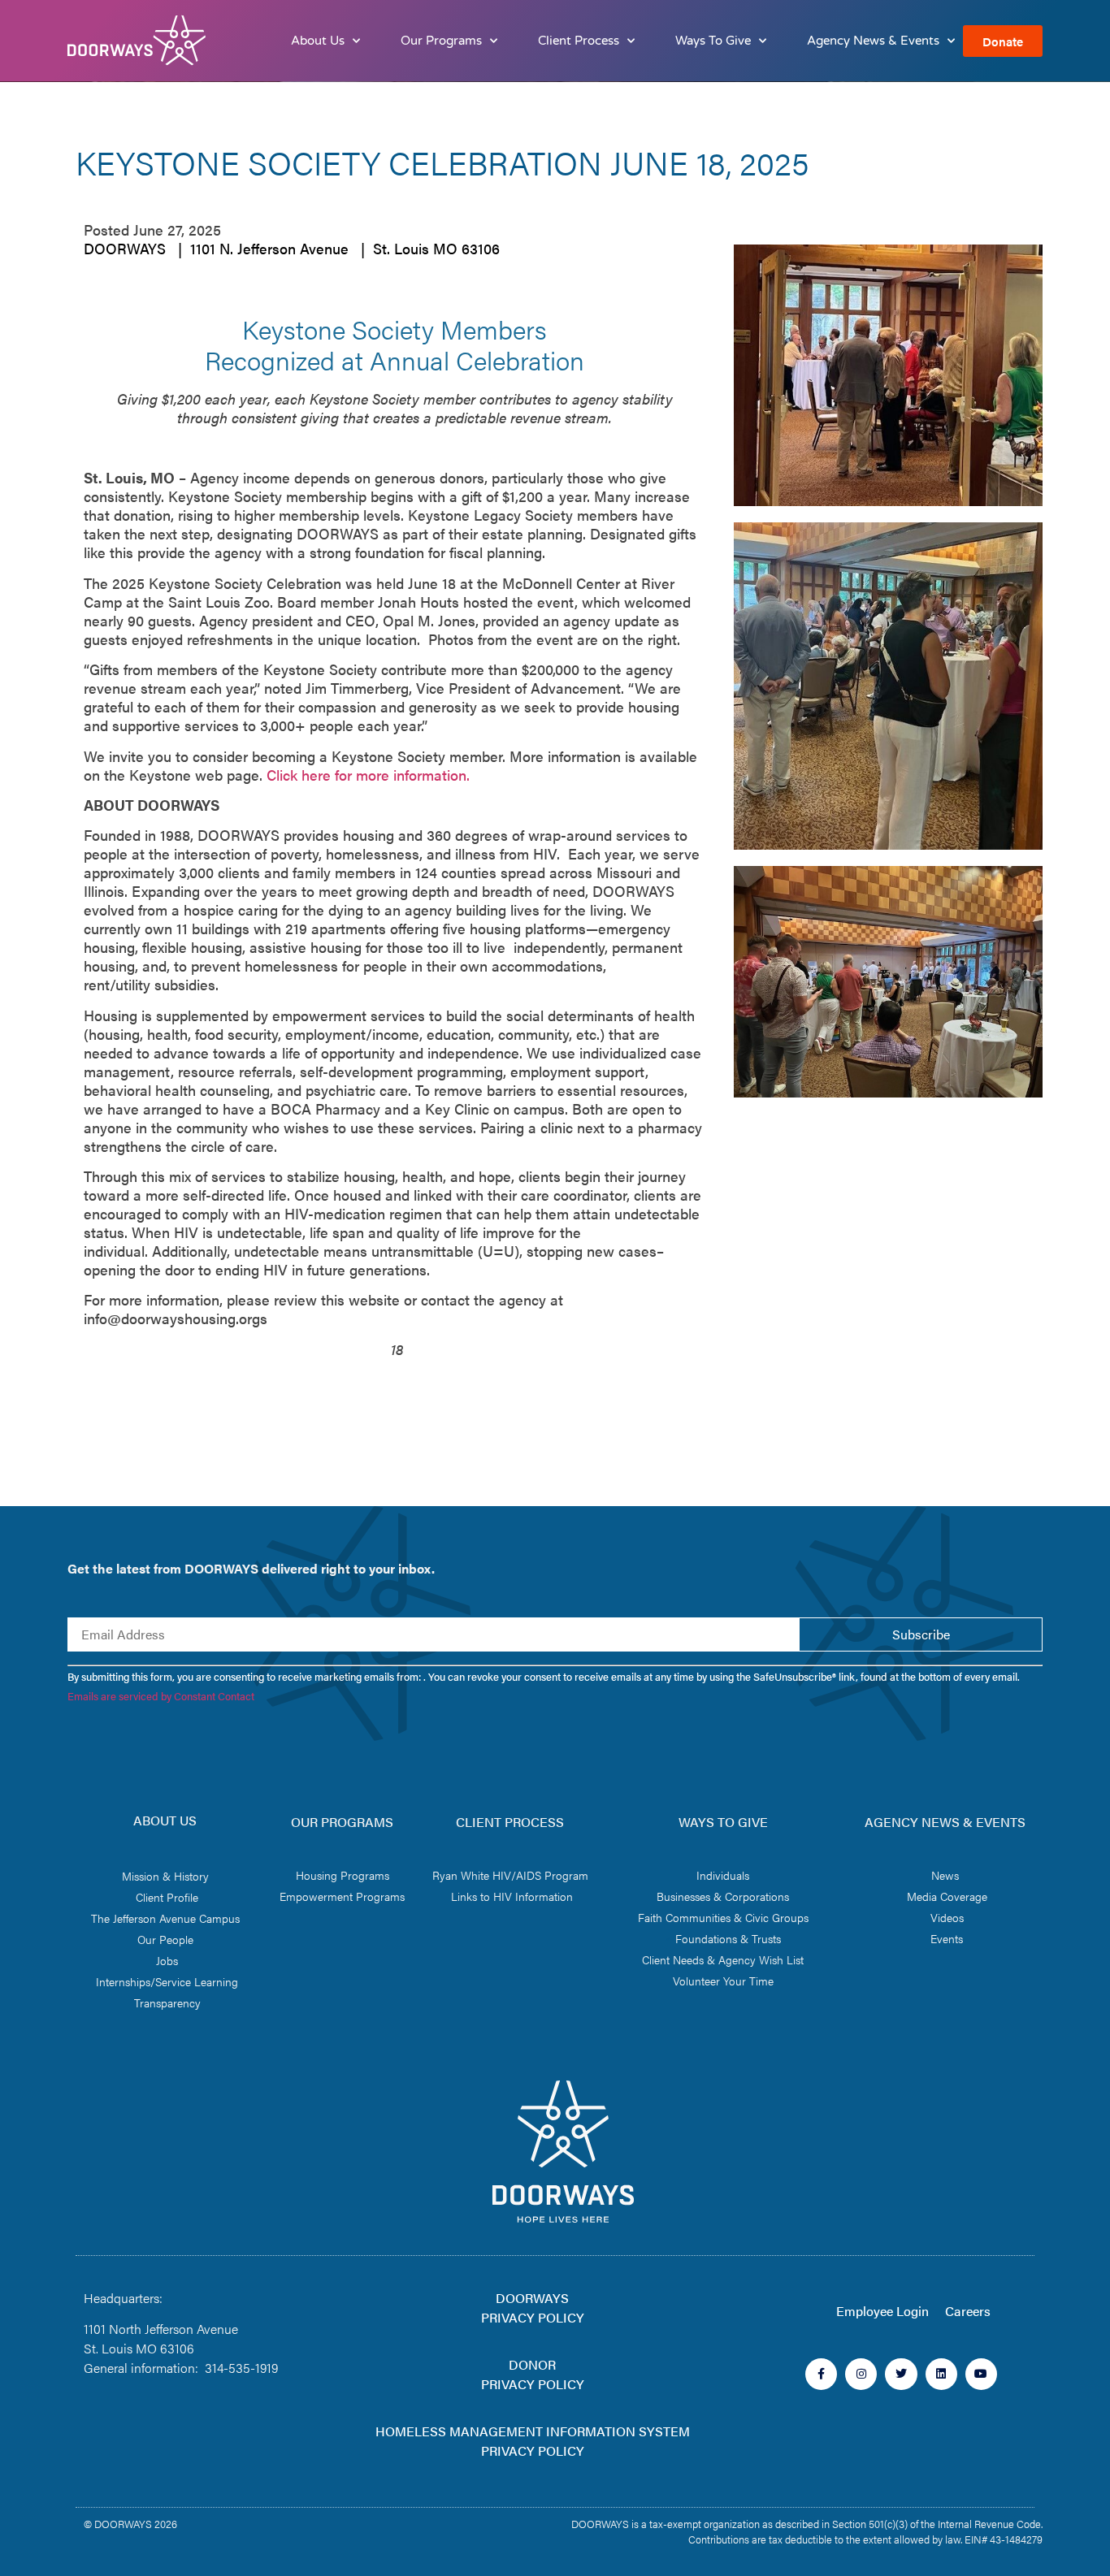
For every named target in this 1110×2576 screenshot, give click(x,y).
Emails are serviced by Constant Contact (161, 1696)
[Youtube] (981, 2374)
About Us (318, 41)
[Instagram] (861, 2374)
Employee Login (882, 2311)
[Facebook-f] (821, 2374)
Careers (968, 2311)
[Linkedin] (941, 2374)
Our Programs (441, 41)
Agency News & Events (873, 41)
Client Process (579, 41)
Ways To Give (713, 41)
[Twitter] (901, 2374)
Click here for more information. (366, 775)
